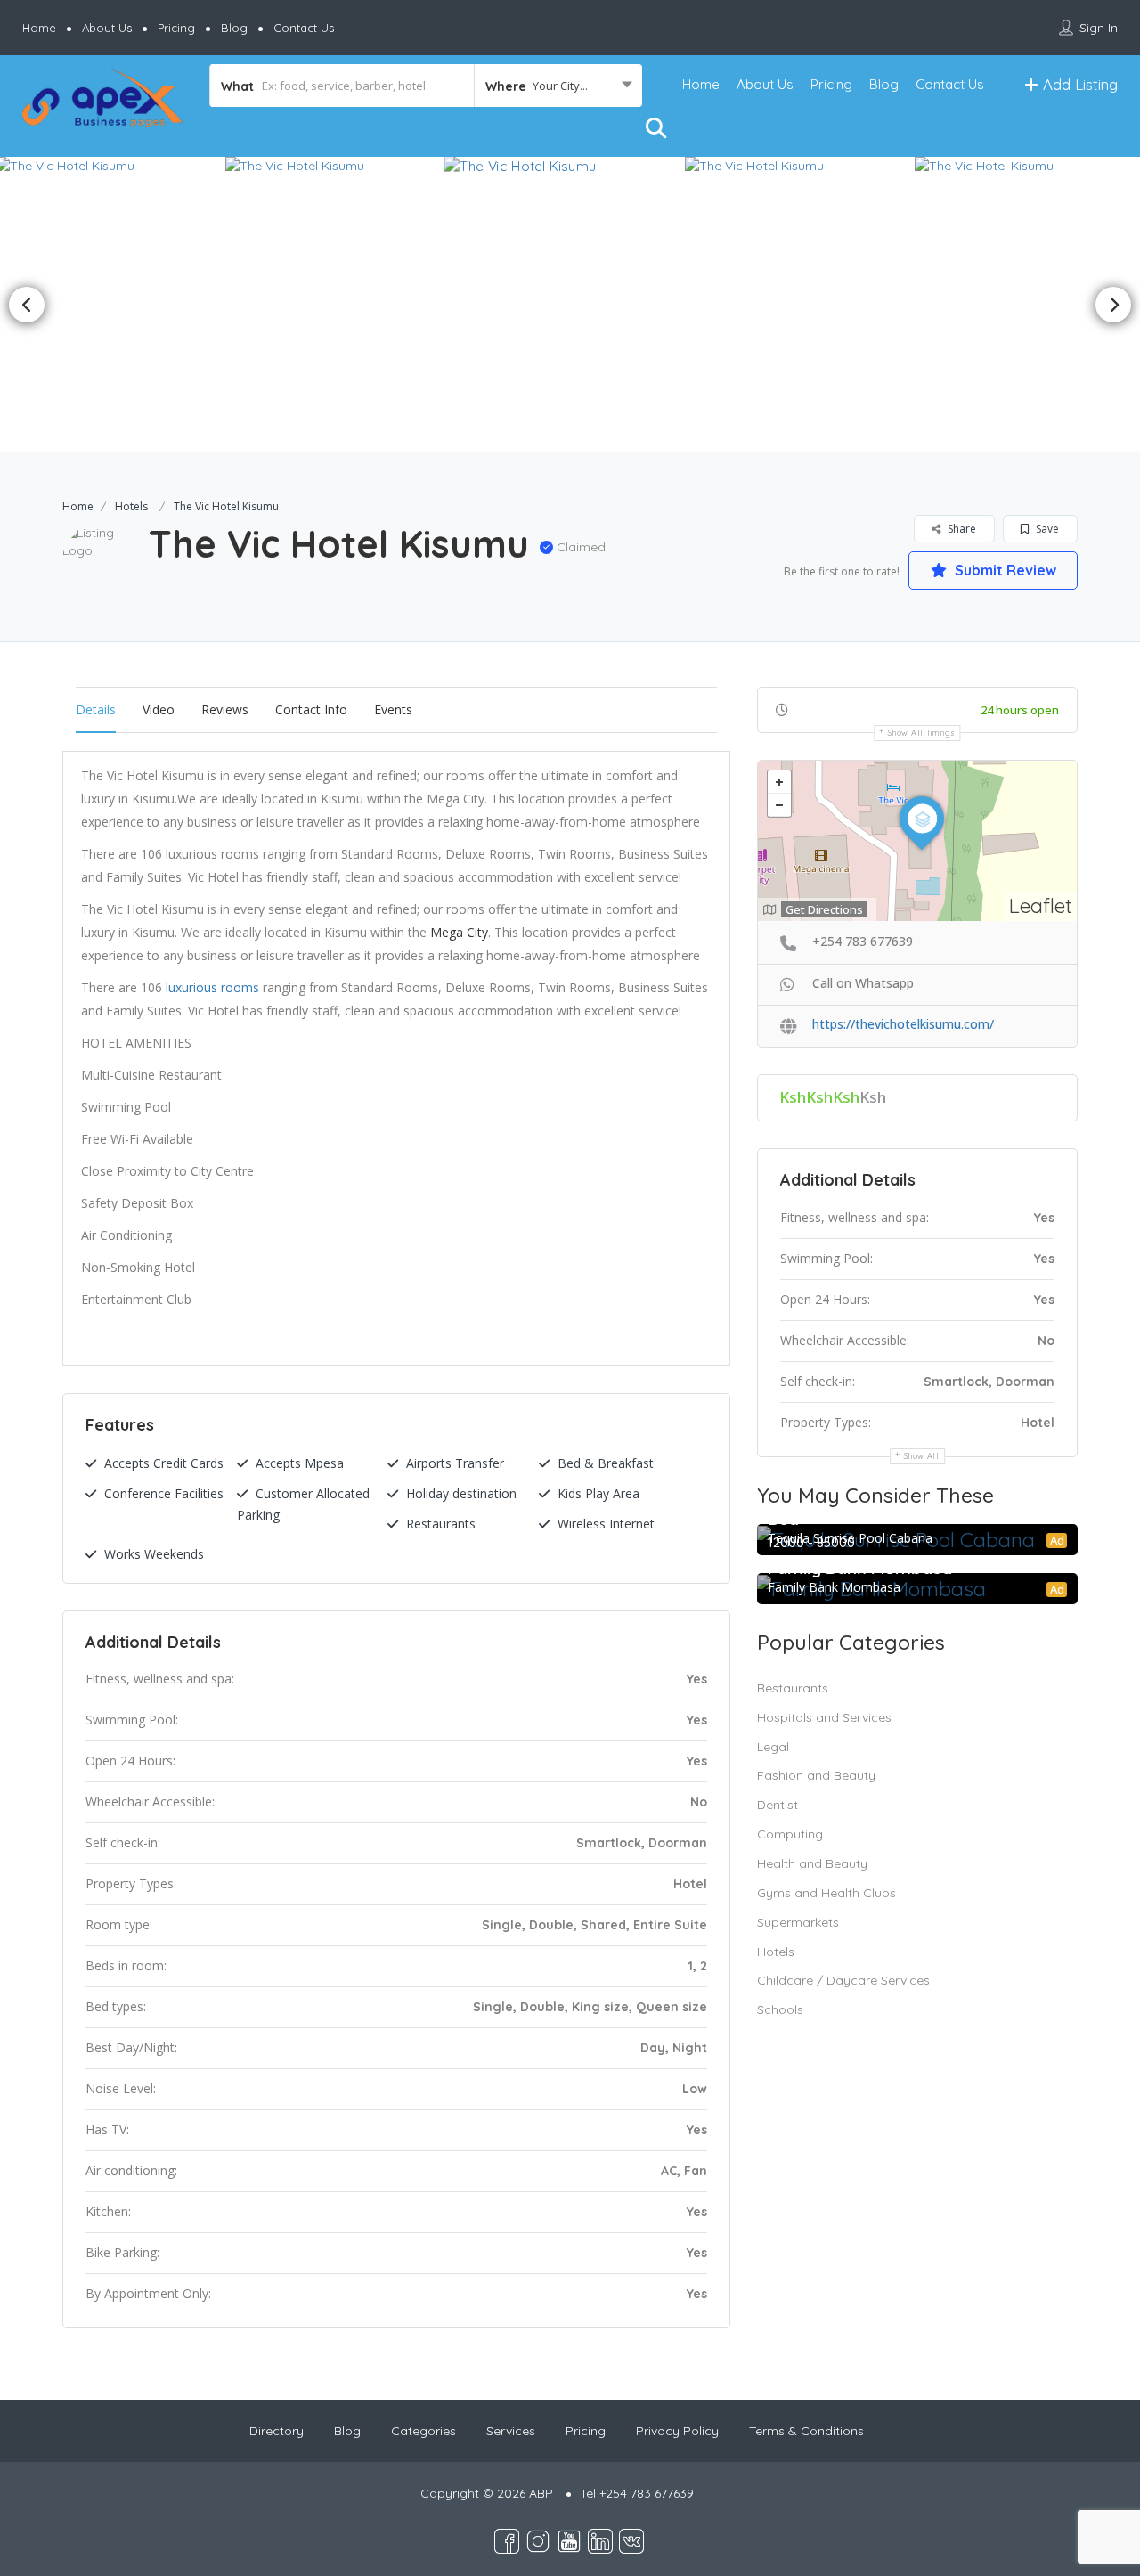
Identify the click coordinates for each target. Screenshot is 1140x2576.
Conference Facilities (164, 1493)
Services (511, 2431)
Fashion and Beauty (816, 1775)
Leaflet (1041, 905)
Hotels (131, 506)
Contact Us (304, 28)
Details (96, 709)
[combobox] (558, 86)
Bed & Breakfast (606, 1463)
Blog (234, 28)
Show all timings (921, 733)
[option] (340, 166)
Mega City (459, 932)
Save (1046, 529)
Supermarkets (798, 1922)
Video (159, 709)
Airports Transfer (455, 1463)
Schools (780, 2009)
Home (39, 28)
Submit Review (1004, 570)
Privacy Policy (677, 2431)
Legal (773, 1747)
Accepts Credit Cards (164, 1463)
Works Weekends (154, 1554)
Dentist (778, 1805)
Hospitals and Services (824, 1717)
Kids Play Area (598, 1493)
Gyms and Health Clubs (826, 1893)
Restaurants (441, 1524)
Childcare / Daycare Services (843, 1980)
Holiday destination (461, 1493)
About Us (107, 28)
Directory (277, 2431)
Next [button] (1113, 305)
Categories (423, 2431)
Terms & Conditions (806, 2431)
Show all (922, 1456)
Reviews (225, 709)
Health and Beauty (812, 1863)
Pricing (176, 28)
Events (393, 709)
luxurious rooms (212, 987)
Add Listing (1078, 84)
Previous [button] (27, 305)
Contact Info (311, 709)
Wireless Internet (606, 1524)
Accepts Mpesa (300, 1463)
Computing (790, 1834)
